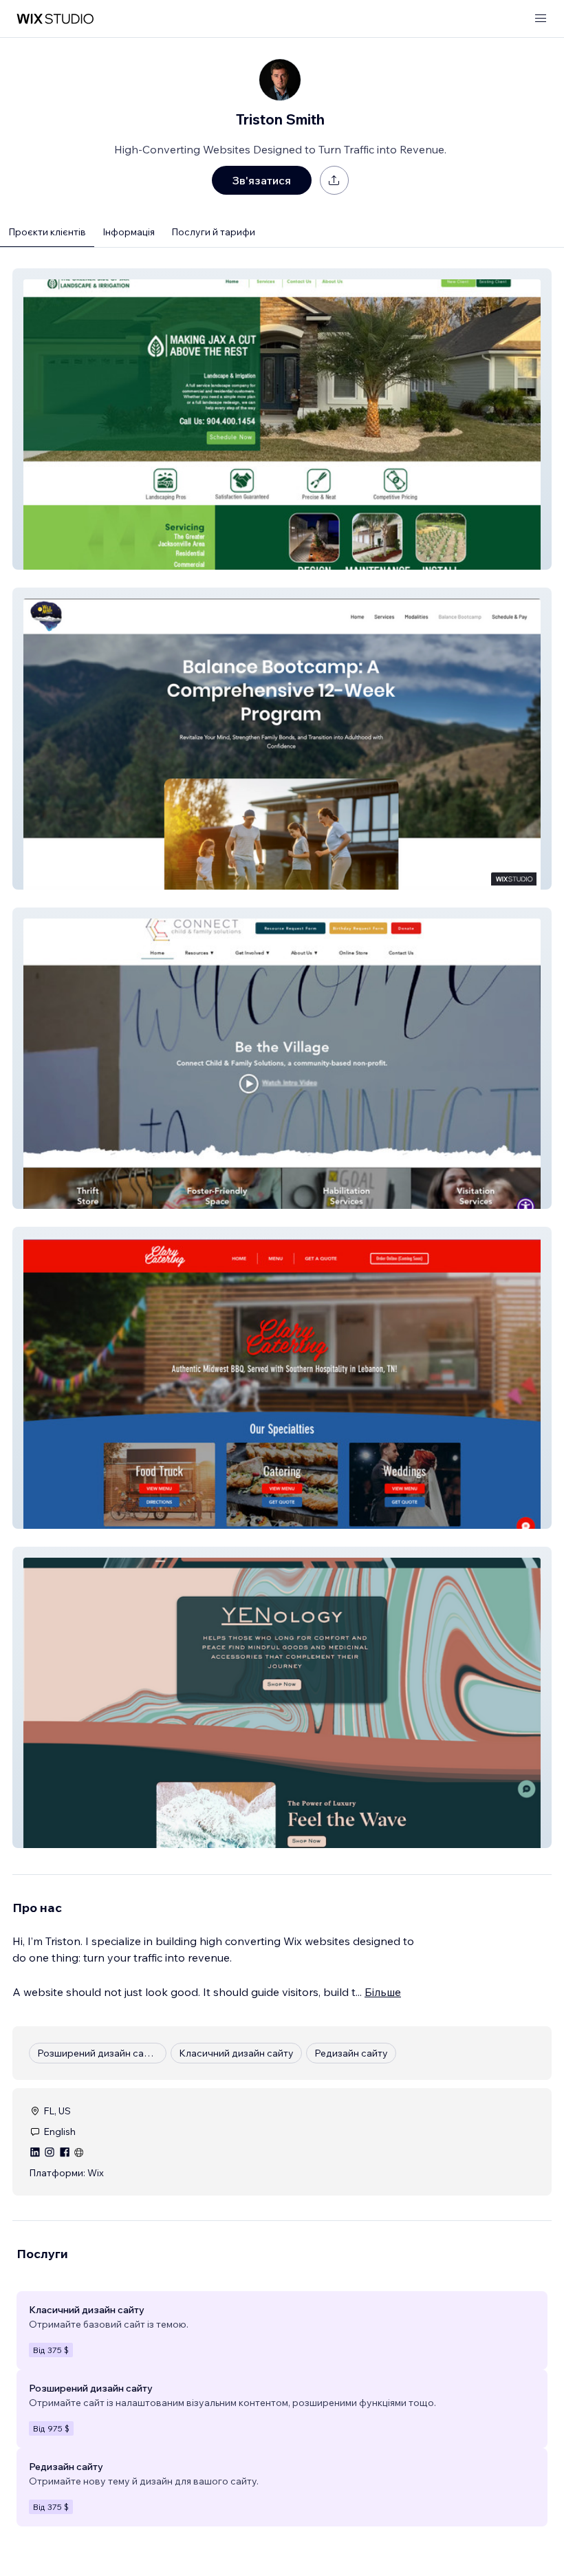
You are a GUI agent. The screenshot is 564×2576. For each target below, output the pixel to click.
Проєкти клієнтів (47, 232)
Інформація (129, 232)
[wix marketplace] (55, 19)
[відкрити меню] (541, 19)
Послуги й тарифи (213, 232)
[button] (282, 419)
